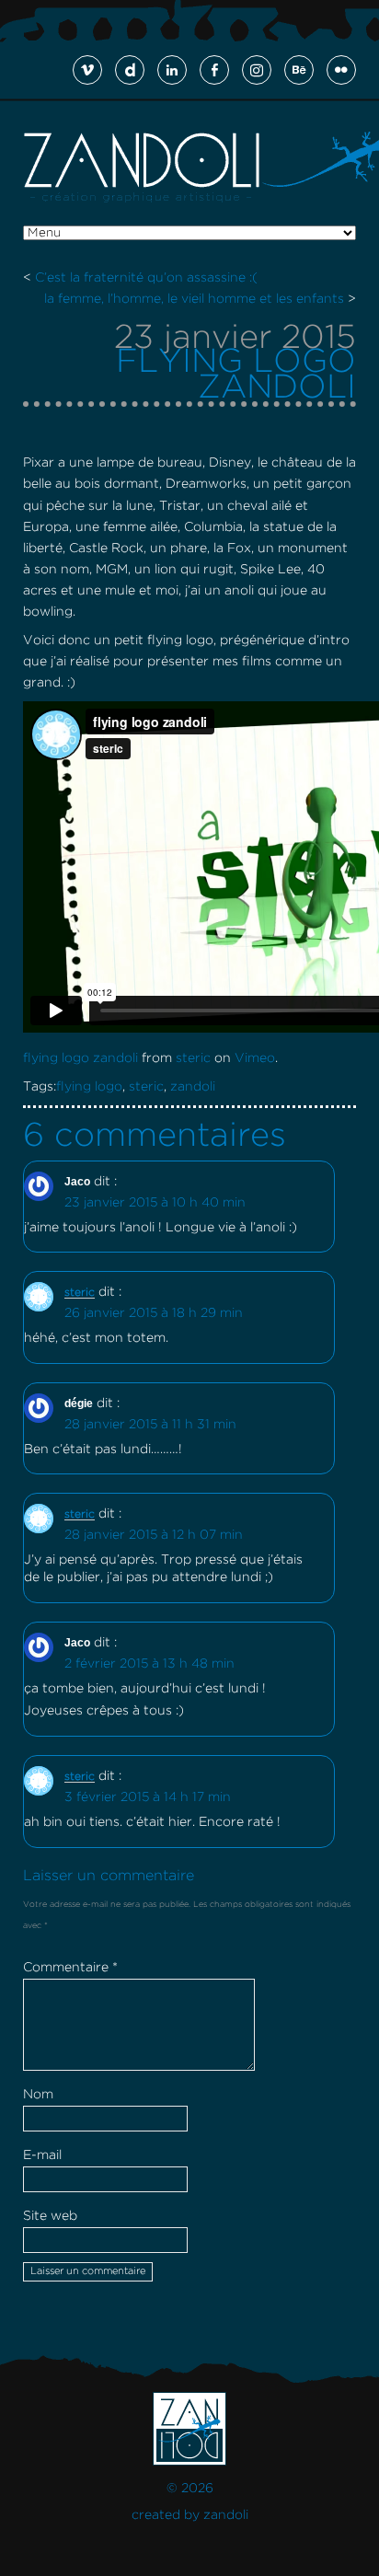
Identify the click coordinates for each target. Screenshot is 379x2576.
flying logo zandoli (80, 1058)
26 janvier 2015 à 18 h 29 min (154, 1313)
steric (193, 1058)
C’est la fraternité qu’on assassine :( (146, 278)
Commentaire (70, 1968)
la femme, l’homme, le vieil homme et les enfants (194, 299)
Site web (50, 2216)
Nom (38, 2095)
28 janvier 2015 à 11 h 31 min (150, 1425)
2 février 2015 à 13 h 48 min (149, 1664)
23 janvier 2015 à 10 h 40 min (155, 1203)
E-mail (42, 2155)
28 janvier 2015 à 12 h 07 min (154, 1535)
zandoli (193, 1087)
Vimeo (255, 1058)
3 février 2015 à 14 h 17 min (148, 1797)
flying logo (89, 1087)
